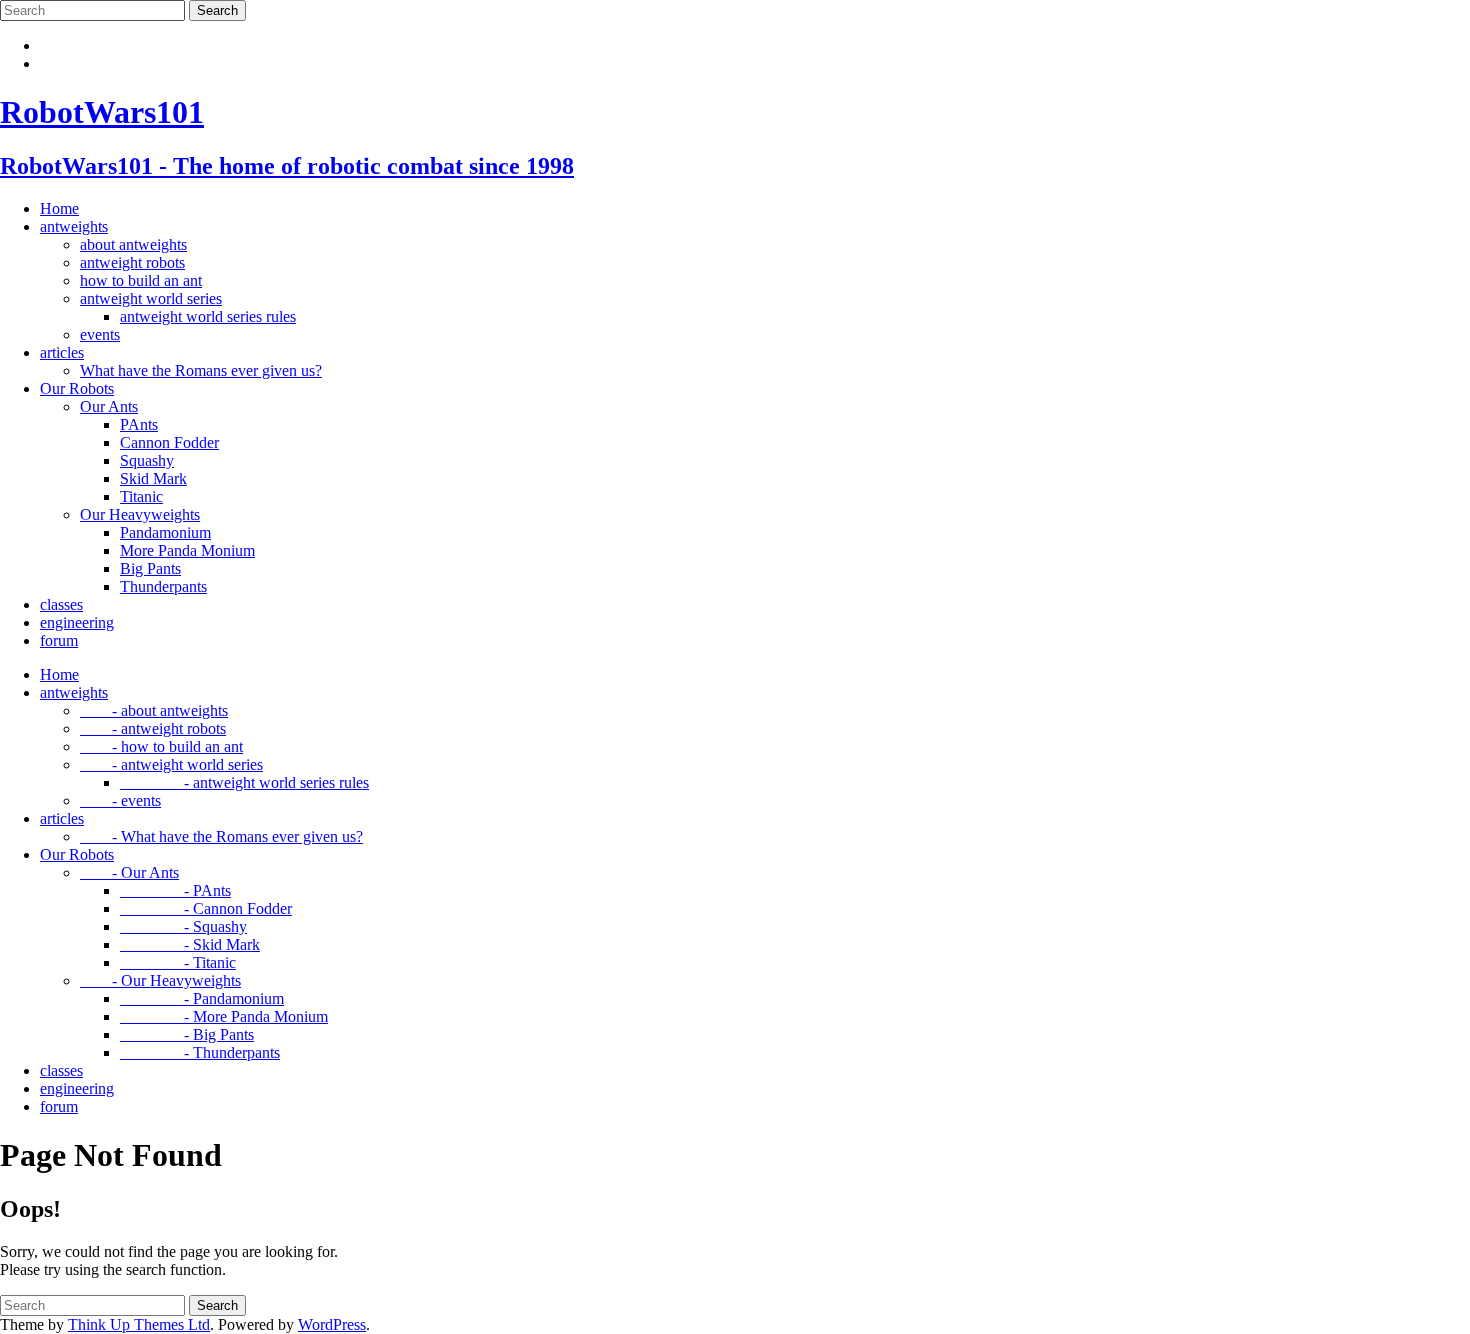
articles (62, 352)
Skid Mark (153, 478)
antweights (74, 226)
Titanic (141, 496)
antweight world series (151, 298)
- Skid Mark (190, 944)
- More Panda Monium (224, 1016)
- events (120, 800)
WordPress (332, 1324)
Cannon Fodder (169, 442)
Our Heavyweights (140, 514)
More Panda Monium (187, 550)
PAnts (139, 424)
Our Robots (77, 388)
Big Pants (150, 568)
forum (59, 640)
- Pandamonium (202, 998)
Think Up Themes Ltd (139, 1324)
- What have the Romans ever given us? (221, 836)
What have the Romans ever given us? (201, 370)
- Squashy (183, 926)
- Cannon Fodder (206, 908)
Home (59, 208)
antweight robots (132, 262)
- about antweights (154, 710)
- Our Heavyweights (160, 980)
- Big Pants (187, 1034)
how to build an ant (141, 280)
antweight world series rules (208, 316)
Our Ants (109, 406)
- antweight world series (171, 764)
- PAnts (175, 890)
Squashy (147, 460)
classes (61, 604)
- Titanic (178, 962)
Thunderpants (163, 586)
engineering (77, 622)
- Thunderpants (200, 1052)
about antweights (133, 244)
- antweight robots (153, 728)
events (100, 334)
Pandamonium (165, 532)
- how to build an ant (161, 746)
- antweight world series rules (244, 782)
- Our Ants (129, 872)
